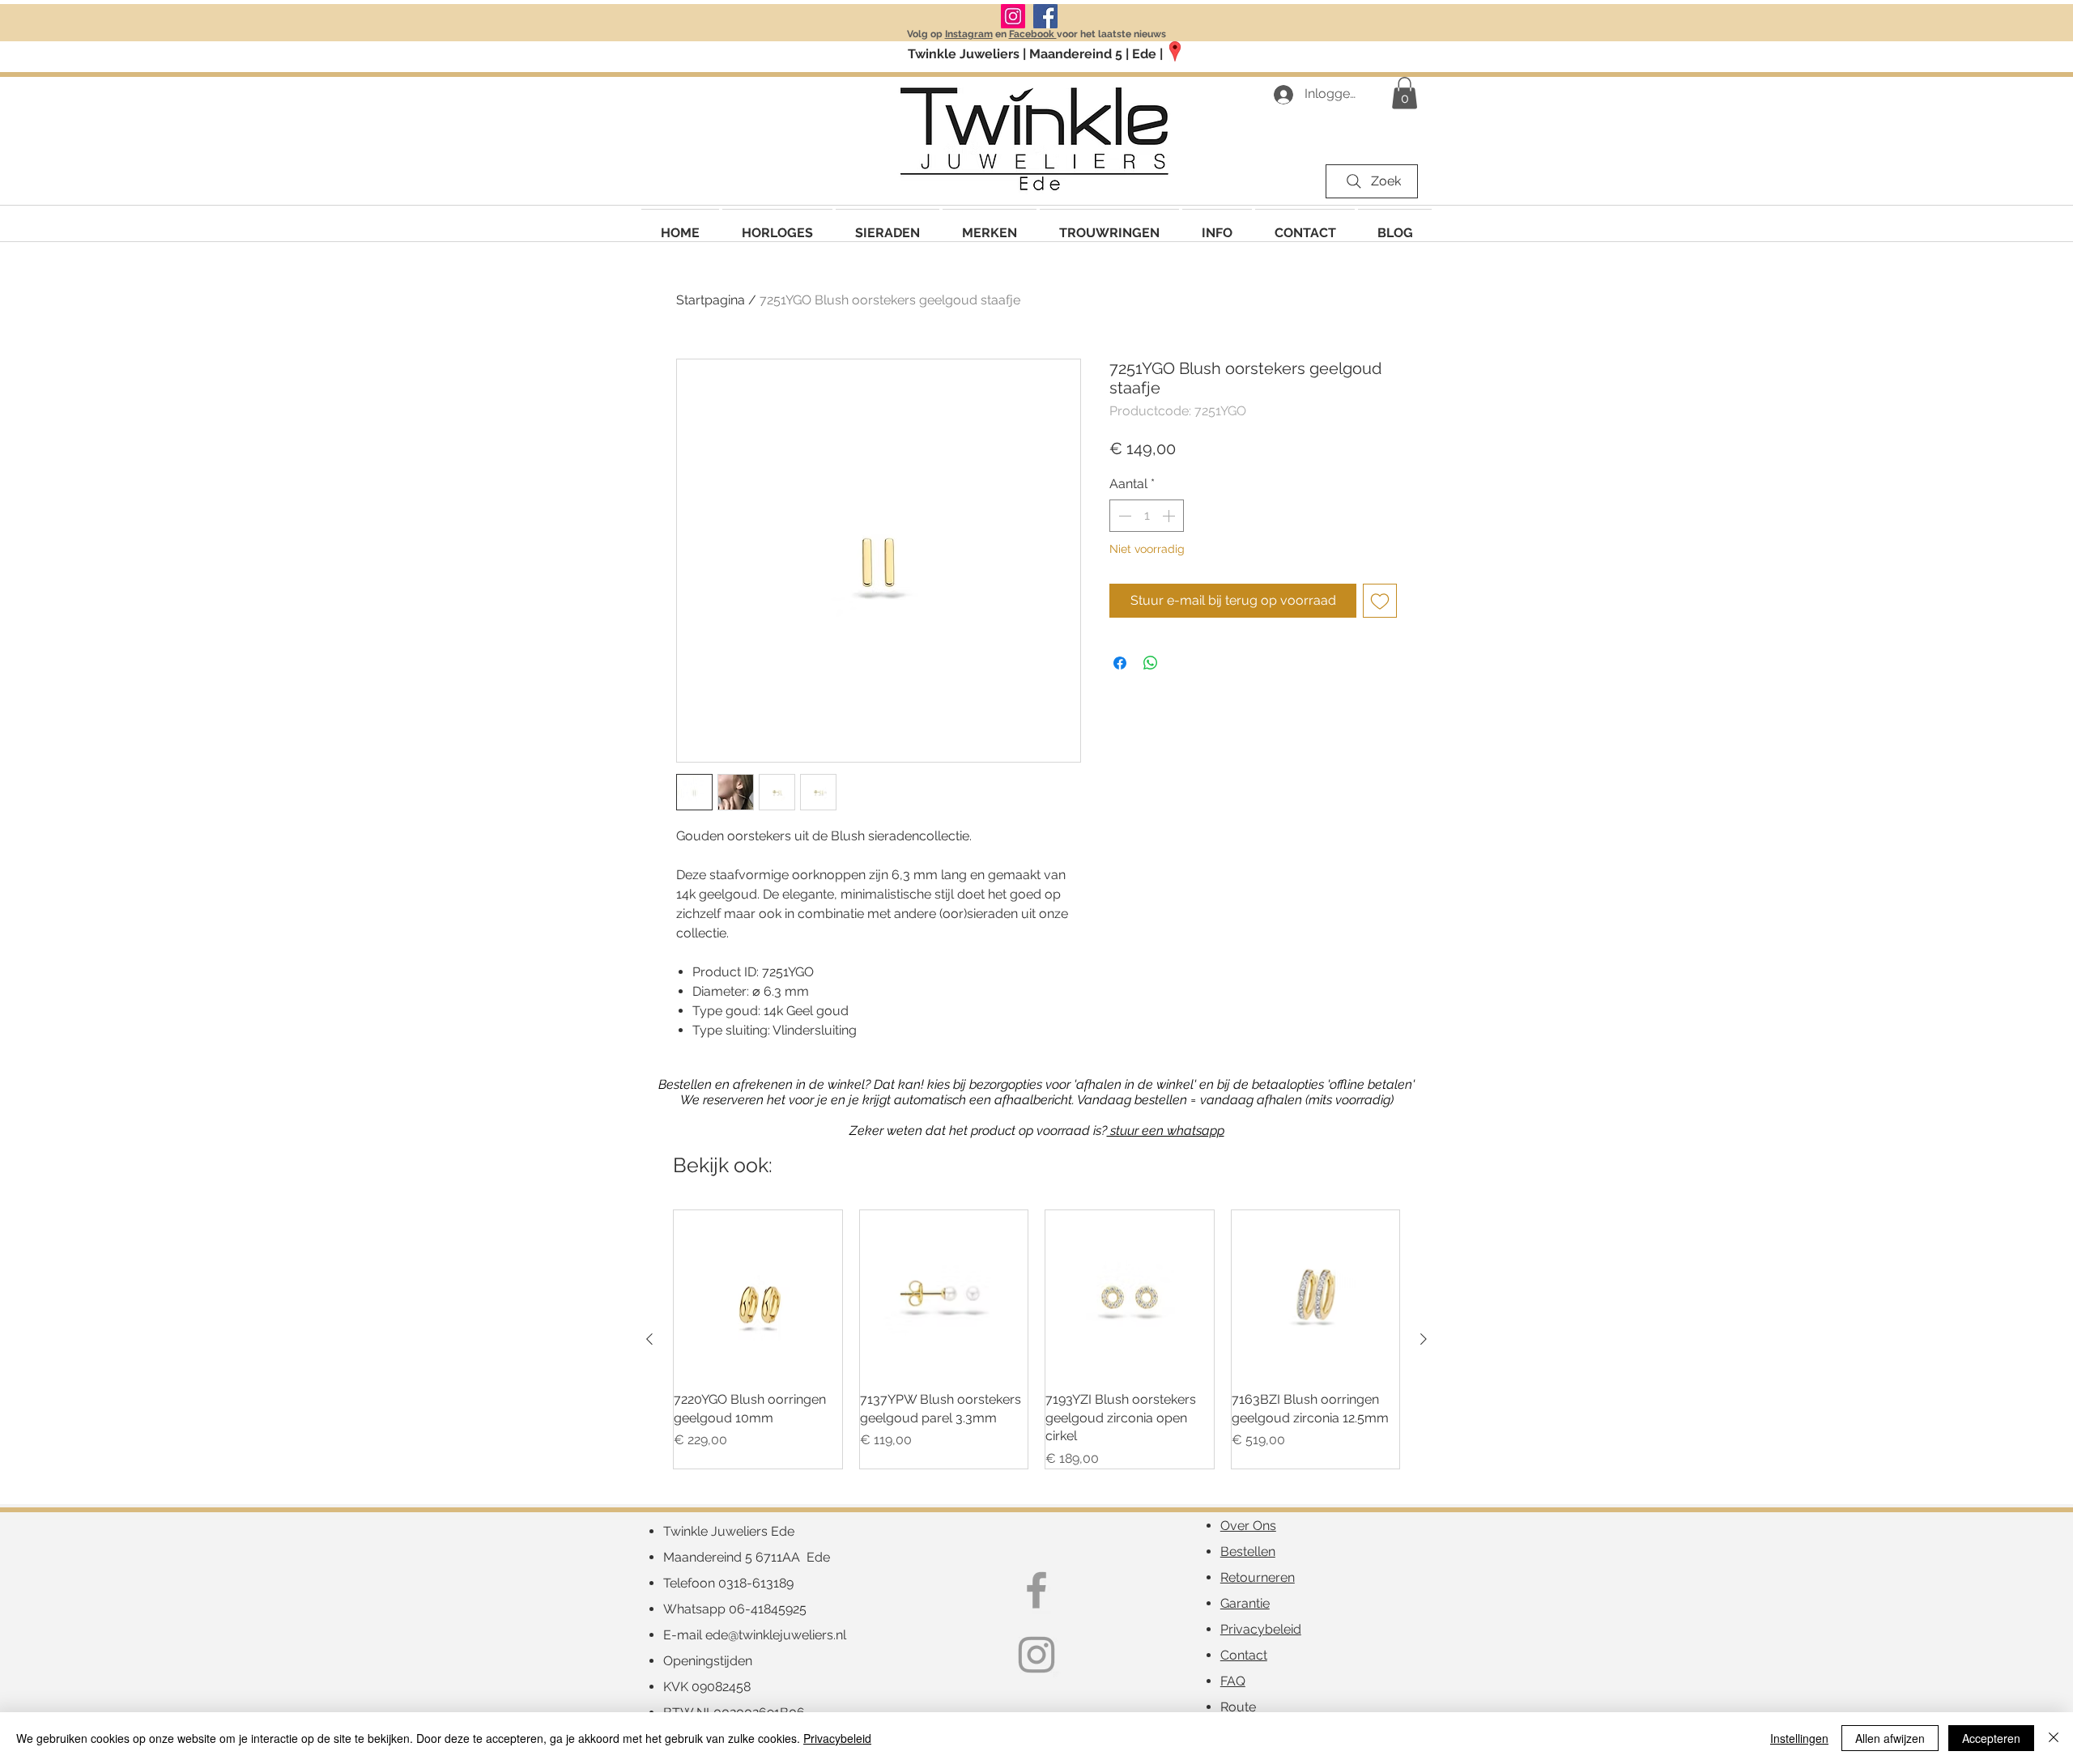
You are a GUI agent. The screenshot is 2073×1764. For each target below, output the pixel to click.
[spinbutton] (1147, 516)
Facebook (1033, 34)
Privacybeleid (837, 1738)
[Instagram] (1013, 16)
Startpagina (711, 300)
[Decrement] (1123, 516)
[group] (1036, 1339)
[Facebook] (1045, 16)
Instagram (969, 34)
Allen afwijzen (1890, 1738)
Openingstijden (708, 1661)
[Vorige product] (649, 1339)
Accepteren (1991, 1738)
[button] (990, 225)
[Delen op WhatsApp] (1151, 663)
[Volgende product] (1424, 1339)
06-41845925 (768, 1609)
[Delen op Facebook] (1120, 663)
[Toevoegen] (1380, 601)
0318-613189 (756, 1583)
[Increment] (1170, 516)
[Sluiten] (2054, 1738)
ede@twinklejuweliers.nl (776, 1635)
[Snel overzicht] (758, 1294)
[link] (1405, 93)
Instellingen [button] (1799, 1738)
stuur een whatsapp (1166, 1131)
